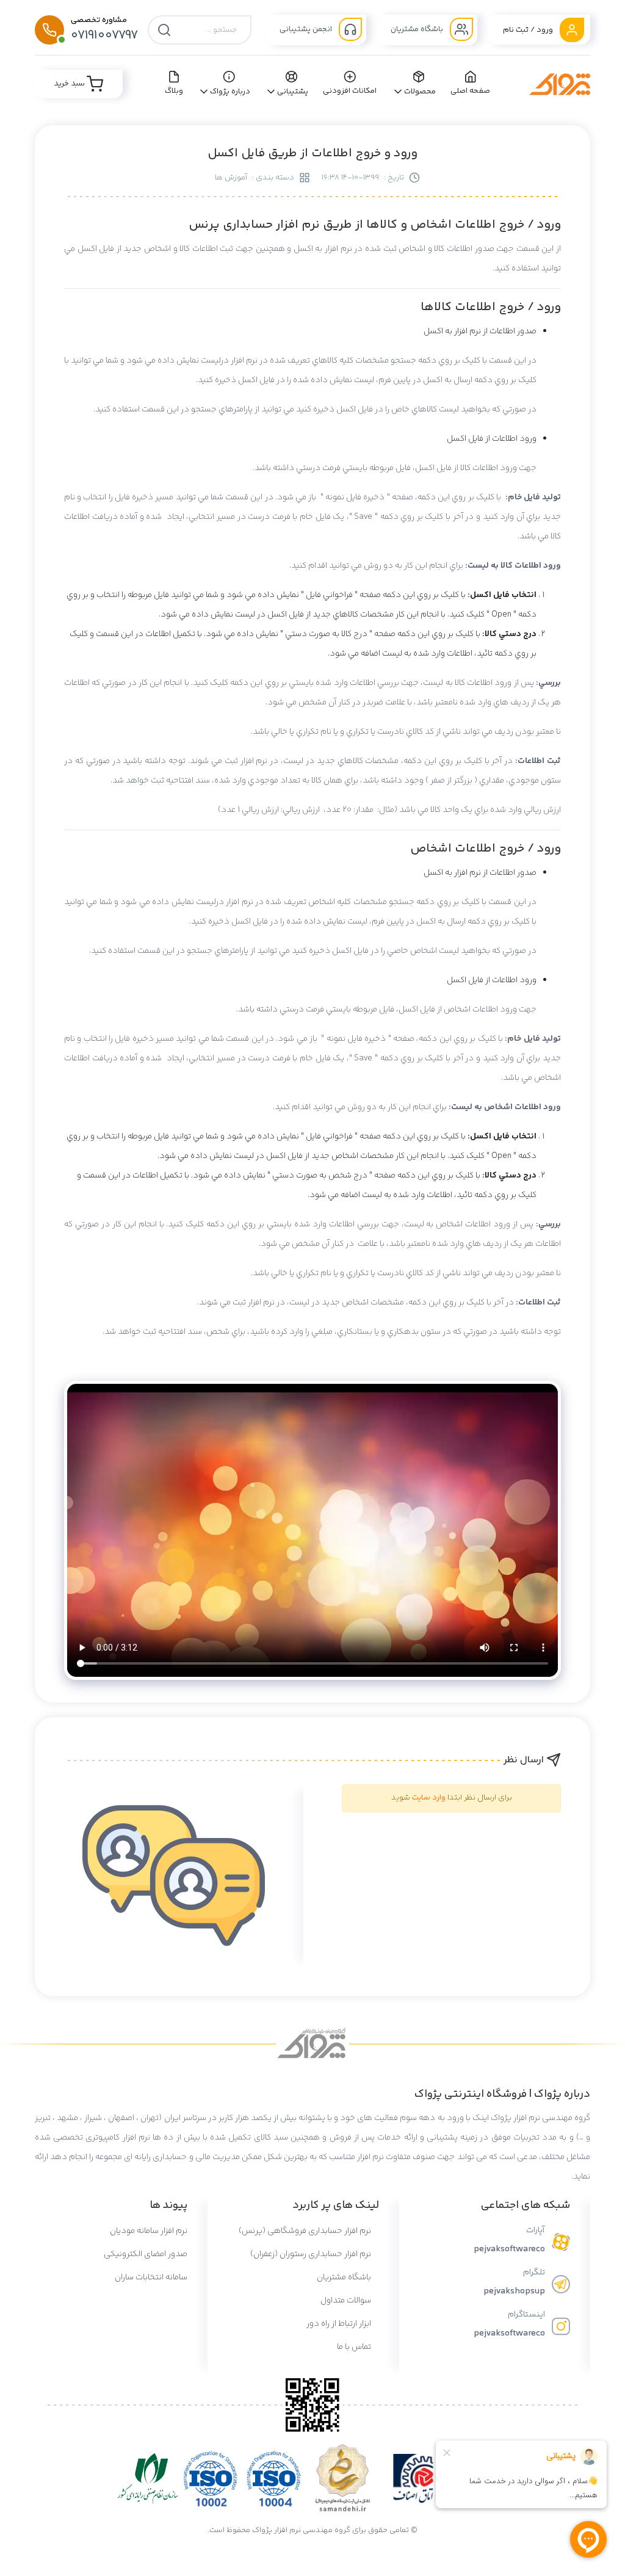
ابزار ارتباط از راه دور (340, 2324)
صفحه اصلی (471, 91)
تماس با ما (355, 2347)
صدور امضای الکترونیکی (146, 2254)
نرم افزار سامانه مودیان (149, 2231)
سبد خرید (70, 84)
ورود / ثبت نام (529, 30)
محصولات (420, 92)
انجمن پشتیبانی (307, 29)
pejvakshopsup (514, 2291)
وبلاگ (174, 91)
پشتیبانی (293, 92)
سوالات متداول (347, 2301)
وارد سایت (429, 1798)
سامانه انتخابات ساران (151, 2278)
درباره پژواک (230, 92)
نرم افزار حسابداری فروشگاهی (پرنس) (306, 2231)
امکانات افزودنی (350, 91)
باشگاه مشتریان (418, 29)
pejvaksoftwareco (509, 2249)
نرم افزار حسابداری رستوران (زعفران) (312, 2254)
